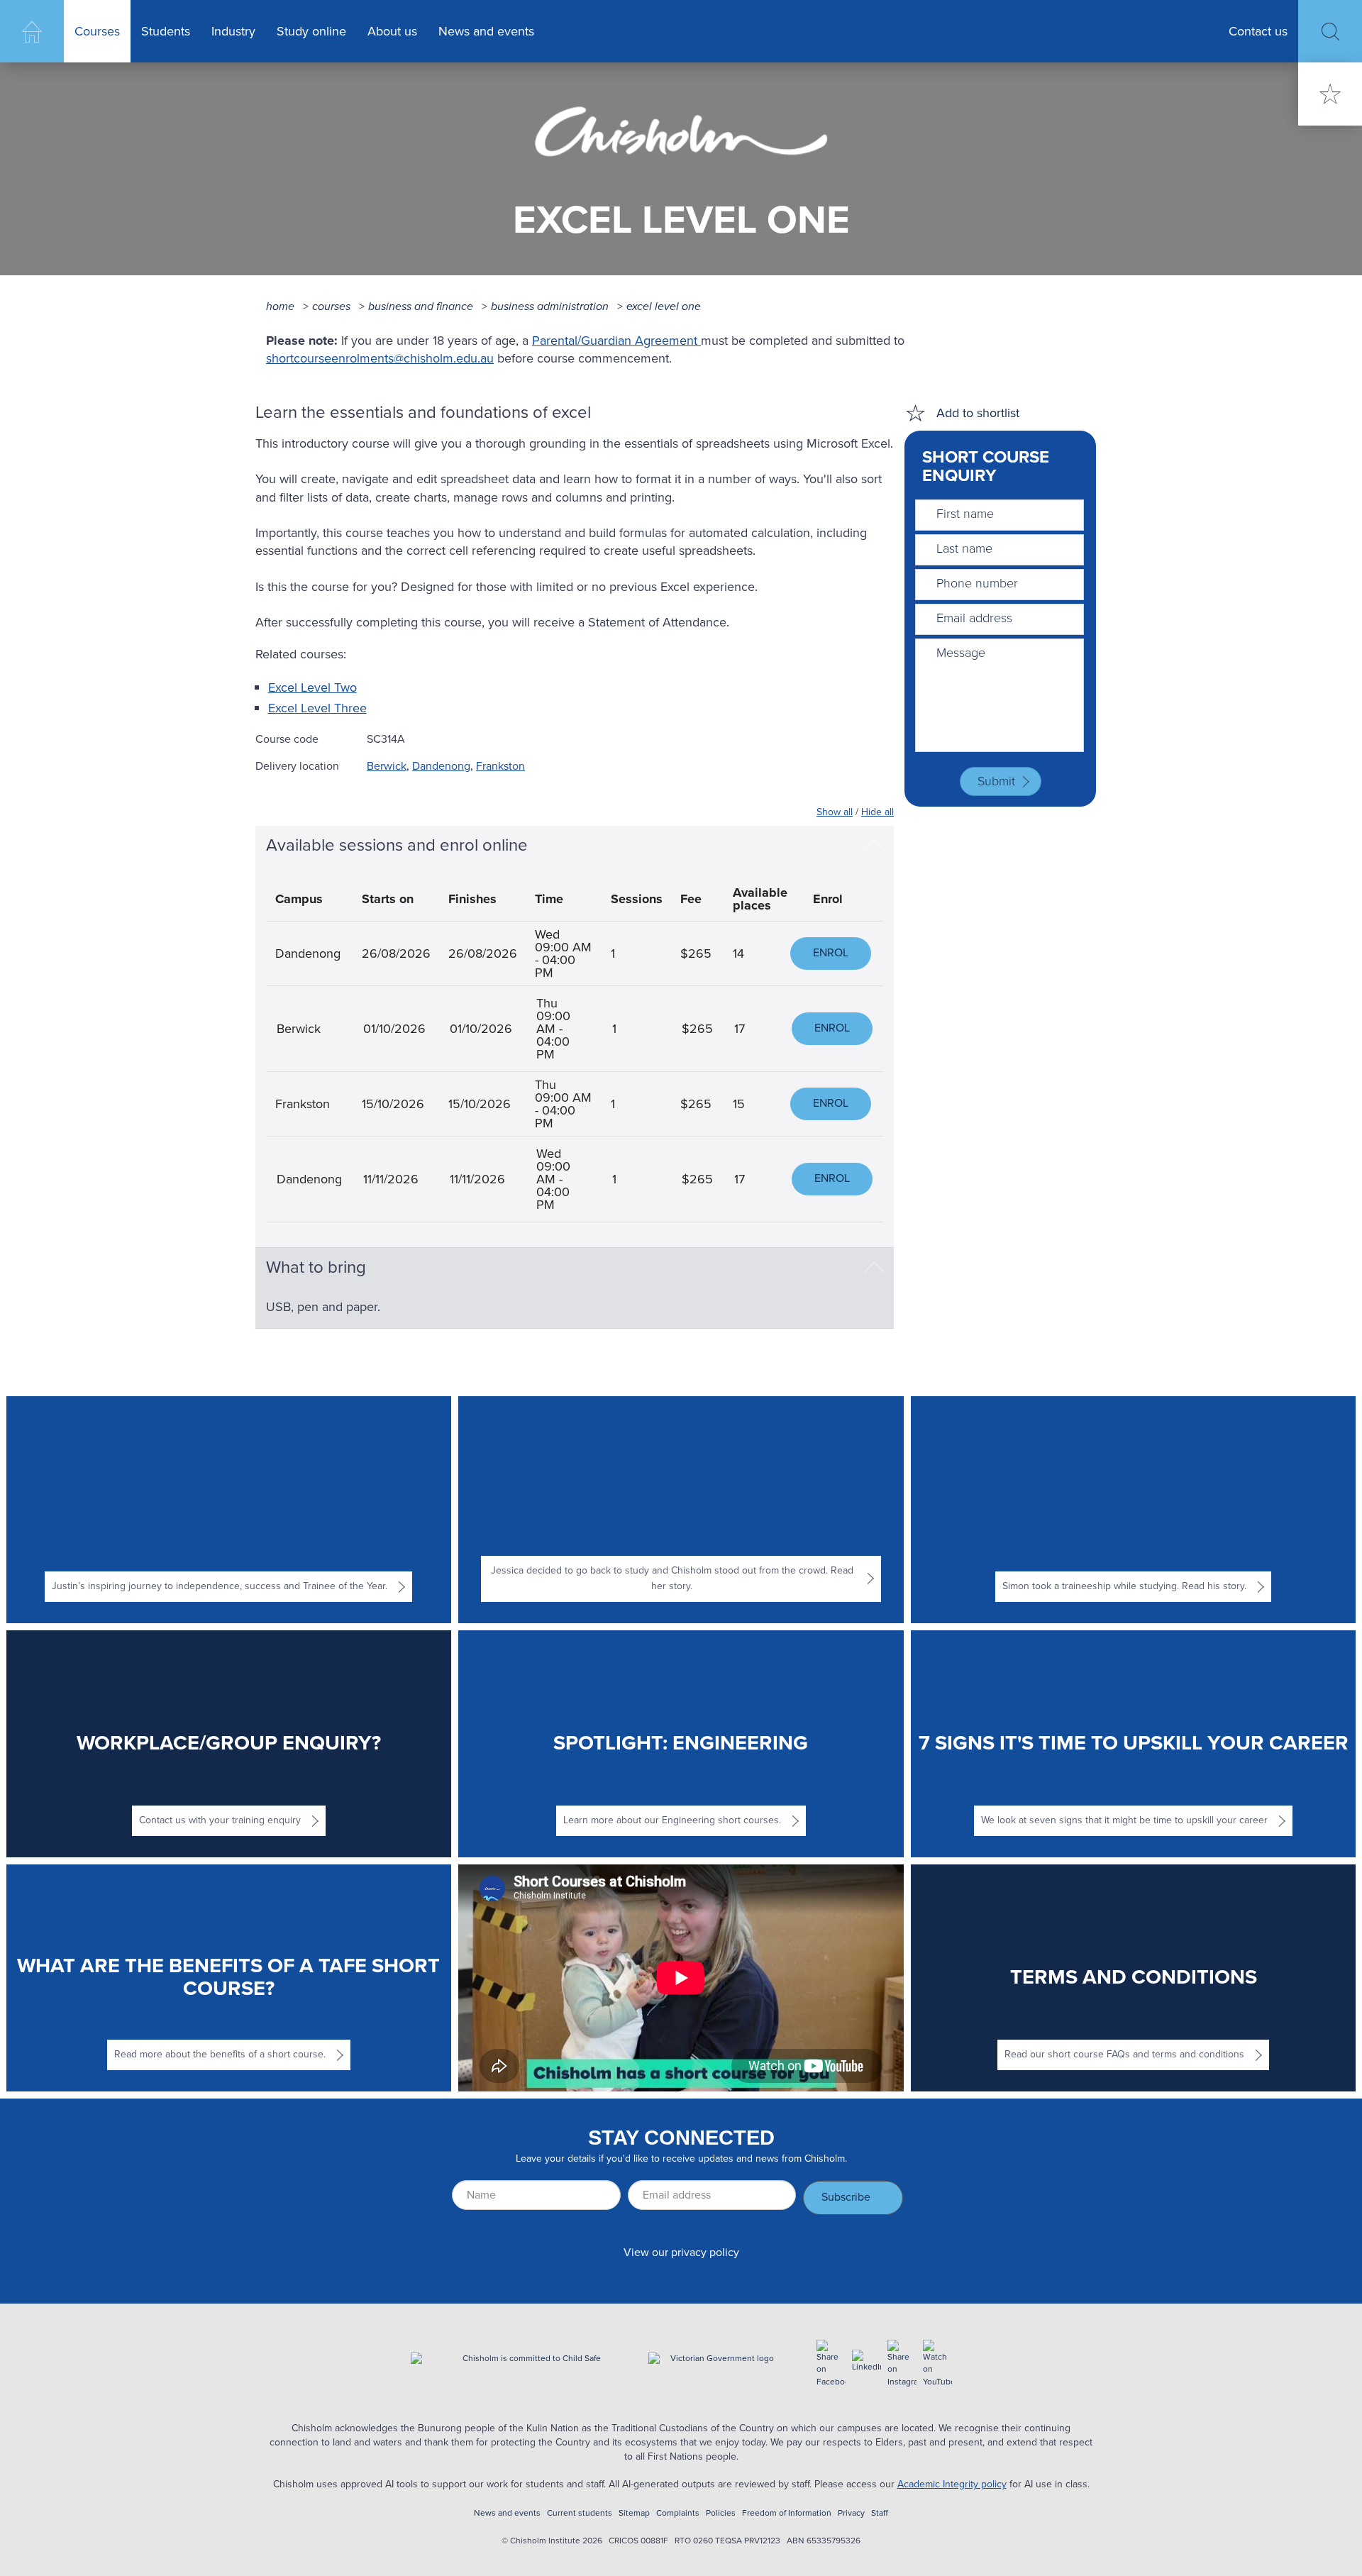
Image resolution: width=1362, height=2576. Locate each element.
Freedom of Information (787, 2513)
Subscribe (846, 2197)
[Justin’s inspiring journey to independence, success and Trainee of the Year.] (228, 1510)
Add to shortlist (978, 413)
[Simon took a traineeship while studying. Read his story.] (1134, 1510)
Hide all (877, 812)
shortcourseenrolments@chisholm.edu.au (380, 358)
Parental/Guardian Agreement (616, 341)
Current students (580, 2513)
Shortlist (1330, 94)
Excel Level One (664, 306)
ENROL (831, 952)
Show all (835, 812)
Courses (97, 31)
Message (961, 653)
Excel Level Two (312, 687)
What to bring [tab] (316, 1267)
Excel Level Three (317, 708)
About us (392, 31)
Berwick (387, 766)
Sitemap (634, 2513)
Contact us (1258, 31)
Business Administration (550, 306)
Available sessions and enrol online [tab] (397, 845)
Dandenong (441, 766)
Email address (974, 618)
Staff (880, 2513)
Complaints (678, 2513)
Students (166, 31)
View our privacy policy (681, 2252)
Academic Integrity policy (952, 2484)
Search (1330, 32)
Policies (721, 2513)
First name (965, 514)
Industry (233, 31)
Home (32, 31)
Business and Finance (421, 306)
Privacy (851, 2513)
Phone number (977, 583)
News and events (486, 31)
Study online (311, 31)
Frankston (500, 766)
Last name (964, 548)
